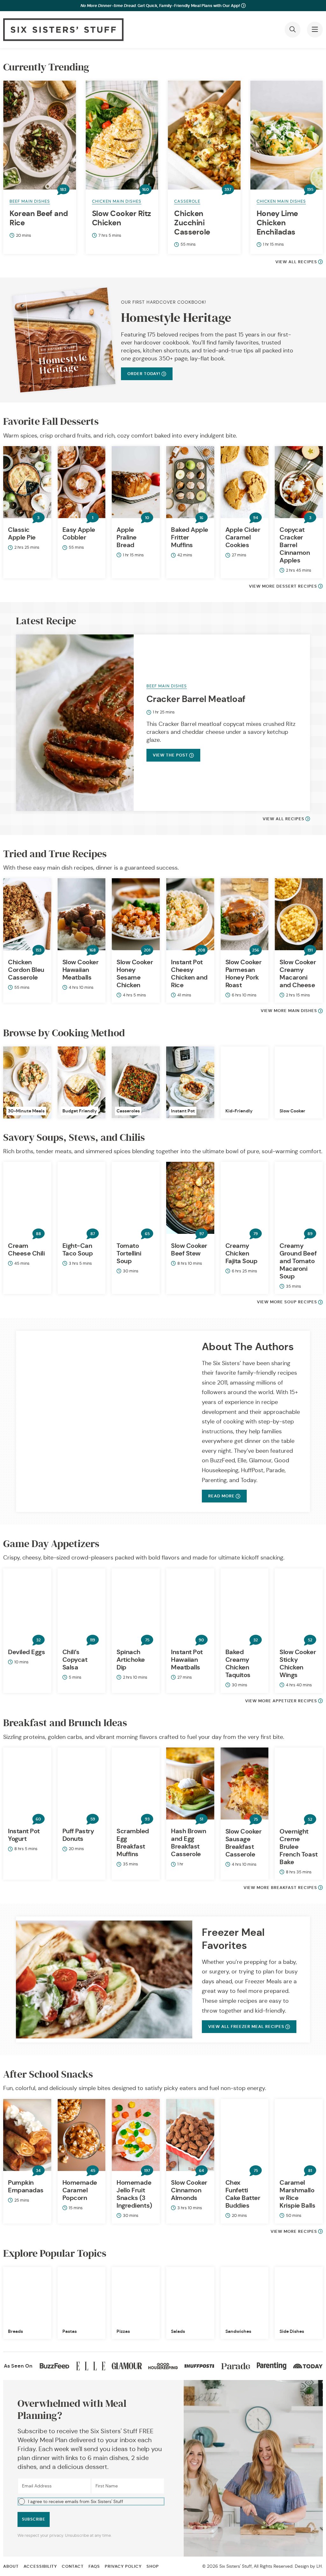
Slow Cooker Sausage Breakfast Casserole (244, 1843)
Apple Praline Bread (127, 537)
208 (202, 950)
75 (147, 1640)
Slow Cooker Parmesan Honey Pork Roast (244, 973)
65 (147, 1234)
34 (38, 2171)
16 (202, 518)
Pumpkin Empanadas (26, 2186)
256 (256, 950)
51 (201, 1819)
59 (93, 1819)
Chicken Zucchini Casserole (192, 223)
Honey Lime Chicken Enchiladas (277, 223)
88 (39, 1234)
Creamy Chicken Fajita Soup (241, 1253)
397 (228, 190)
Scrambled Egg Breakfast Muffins (133, 1842)
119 (93, 1640)
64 (202, 2171)
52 (310, 1640)
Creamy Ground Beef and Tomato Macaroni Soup (298, 1261)
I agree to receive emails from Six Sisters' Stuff (76, 2501)
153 (39, 950)
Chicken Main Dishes (117, 201)
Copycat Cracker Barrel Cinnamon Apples (295, 545)
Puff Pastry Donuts (78, 1835)
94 (256, 518)
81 (310, 2171)
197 (147, 2171)
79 (256, 1234)
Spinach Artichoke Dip (131, 1660)
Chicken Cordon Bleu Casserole (26, 970)
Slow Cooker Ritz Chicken (121, 218)
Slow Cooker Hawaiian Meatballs (81, 970)
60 (38, 1819)
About (11, 2566)
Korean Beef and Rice (39, 218)
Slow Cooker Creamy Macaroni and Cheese (298, 973)
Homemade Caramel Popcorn (80, 2190)
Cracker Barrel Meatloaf (196, 699)
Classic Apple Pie (22, 533)
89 (310, 1234)
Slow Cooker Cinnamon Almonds (189, 2190)
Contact (73, 2566)
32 (39, 1640)
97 (202, 1234)
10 (147, 518)
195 (310, 190)
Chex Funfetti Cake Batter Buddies (243, 2194)
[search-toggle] (293, 30)
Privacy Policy (123, 2566)
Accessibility (40, 2566)
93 (147, 1819)
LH (319, 2566)
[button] (91, 2501)
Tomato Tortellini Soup (129, 1253)
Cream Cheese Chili (26, 1249)
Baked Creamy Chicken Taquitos (238, 1663)
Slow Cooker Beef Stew (189, 1249)
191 (310, 950)
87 (93, 1234)
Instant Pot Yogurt (24, 1835)
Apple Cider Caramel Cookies (243, 537)
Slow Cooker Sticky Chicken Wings (298, 1663)
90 (201, 1640)
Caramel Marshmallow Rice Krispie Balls (297, 2194)
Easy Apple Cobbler (79, 533)
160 (146, 190)
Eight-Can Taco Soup (78, 1249)
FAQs (94, 2566)
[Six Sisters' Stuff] (63, 30)
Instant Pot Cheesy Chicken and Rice (189, 973)
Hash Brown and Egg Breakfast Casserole (188, 1842)
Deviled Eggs (26, 1652)
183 (63, 190)
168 (93, 950)
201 (147, 950)
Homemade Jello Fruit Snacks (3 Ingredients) (134, 2194)
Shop (153, 2566)
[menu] (315, 30)
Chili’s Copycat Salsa (75, 1660)
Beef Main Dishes (30, 201)
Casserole (187, 201)
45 (93, 2171)
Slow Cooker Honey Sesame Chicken (135, 973)
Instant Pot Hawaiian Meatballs (187, 1660)
